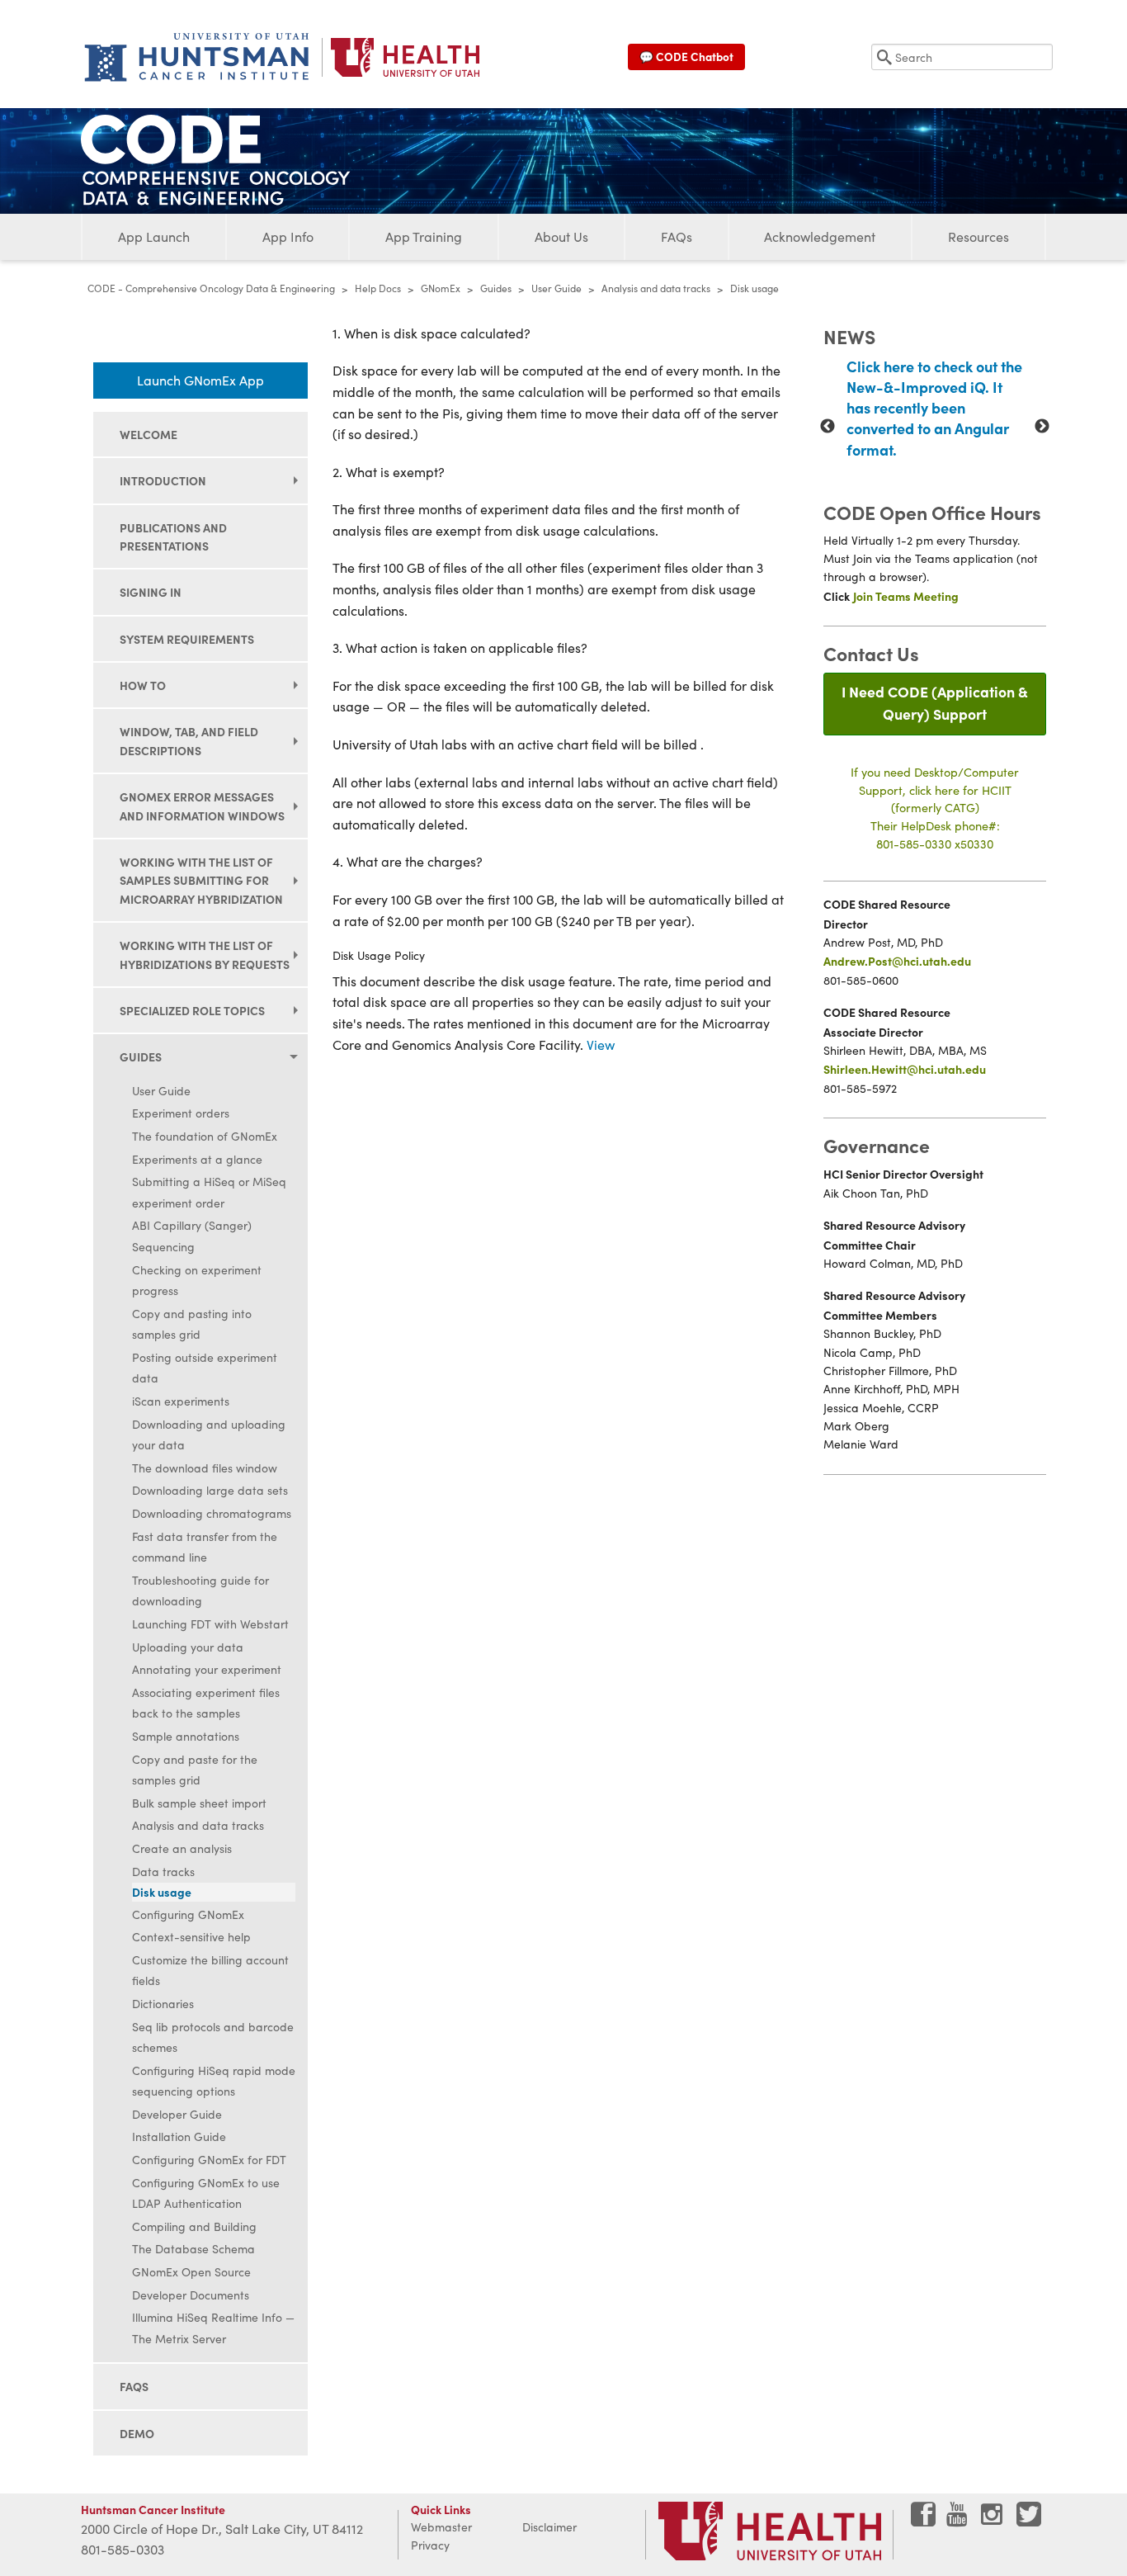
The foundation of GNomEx (205, 1136)
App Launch (154, 236)
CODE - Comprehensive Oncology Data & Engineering (211, 288)
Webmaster (441, 2527)
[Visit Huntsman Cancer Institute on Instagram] (993, 2520)
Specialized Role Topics (192, 1010)
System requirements (187, 639)
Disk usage (162, 1892)
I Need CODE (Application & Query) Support (935, 702)
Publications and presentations (173, 536)
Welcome (149, 434)
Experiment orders (181, 1113)
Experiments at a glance (197, 1159)
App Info (288, 236)
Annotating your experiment (207, 1669)
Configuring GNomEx (188, 1914)
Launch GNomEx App (200, 380)
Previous (828, 427)
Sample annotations (186, 1736)
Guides (496, 288)
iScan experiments (181, 1401)
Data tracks (163, 1872)
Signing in (151, 592)
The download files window (205, 1468)
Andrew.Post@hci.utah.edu (897, 961)
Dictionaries (163, 2004)
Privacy (430, 2545)
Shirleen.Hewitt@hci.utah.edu (905, 1069)
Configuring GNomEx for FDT (209, 2160)
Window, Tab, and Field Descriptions (189, 740)
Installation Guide (179, 2136)
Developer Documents (191, 2295)
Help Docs (378, 288)
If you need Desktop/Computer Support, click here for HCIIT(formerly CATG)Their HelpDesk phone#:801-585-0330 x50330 (935, 807)
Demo (137, 2433)
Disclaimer (549, 2527)
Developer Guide (177, 2114)
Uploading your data (188, 1647)
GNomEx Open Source (191, 2272)
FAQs (677, 236)
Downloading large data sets (210, 1490)
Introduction (163, 480)
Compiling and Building (194, 2226)
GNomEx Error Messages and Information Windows (202, 806)
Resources (978, 236)
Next (1042, 427)
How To (143, 685)
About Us (561, 236)
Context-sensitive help (191, 1937)
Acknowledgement (820, 236)
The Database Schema (193, 2249)
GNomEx (441, 288)
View (601, 1045)
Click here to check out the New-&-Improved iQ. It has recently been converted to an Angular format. (934, 408)
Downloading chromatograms (212, 1513)
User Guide (556, 288)
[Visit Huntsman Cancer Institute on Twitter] (1029, 2520)
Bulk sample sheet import (199, 1803)
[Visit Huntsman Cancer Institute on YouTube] (959, 2520)
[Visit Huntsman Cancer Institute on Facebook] (923, 2520)
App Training (424, 236)
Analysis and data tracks (656, 288)
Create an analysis (182, 1848)
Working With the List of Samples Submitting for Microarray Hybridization (201, 880)
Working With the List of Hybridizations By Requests (205, 954)
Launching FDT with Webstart (210, 1624)
